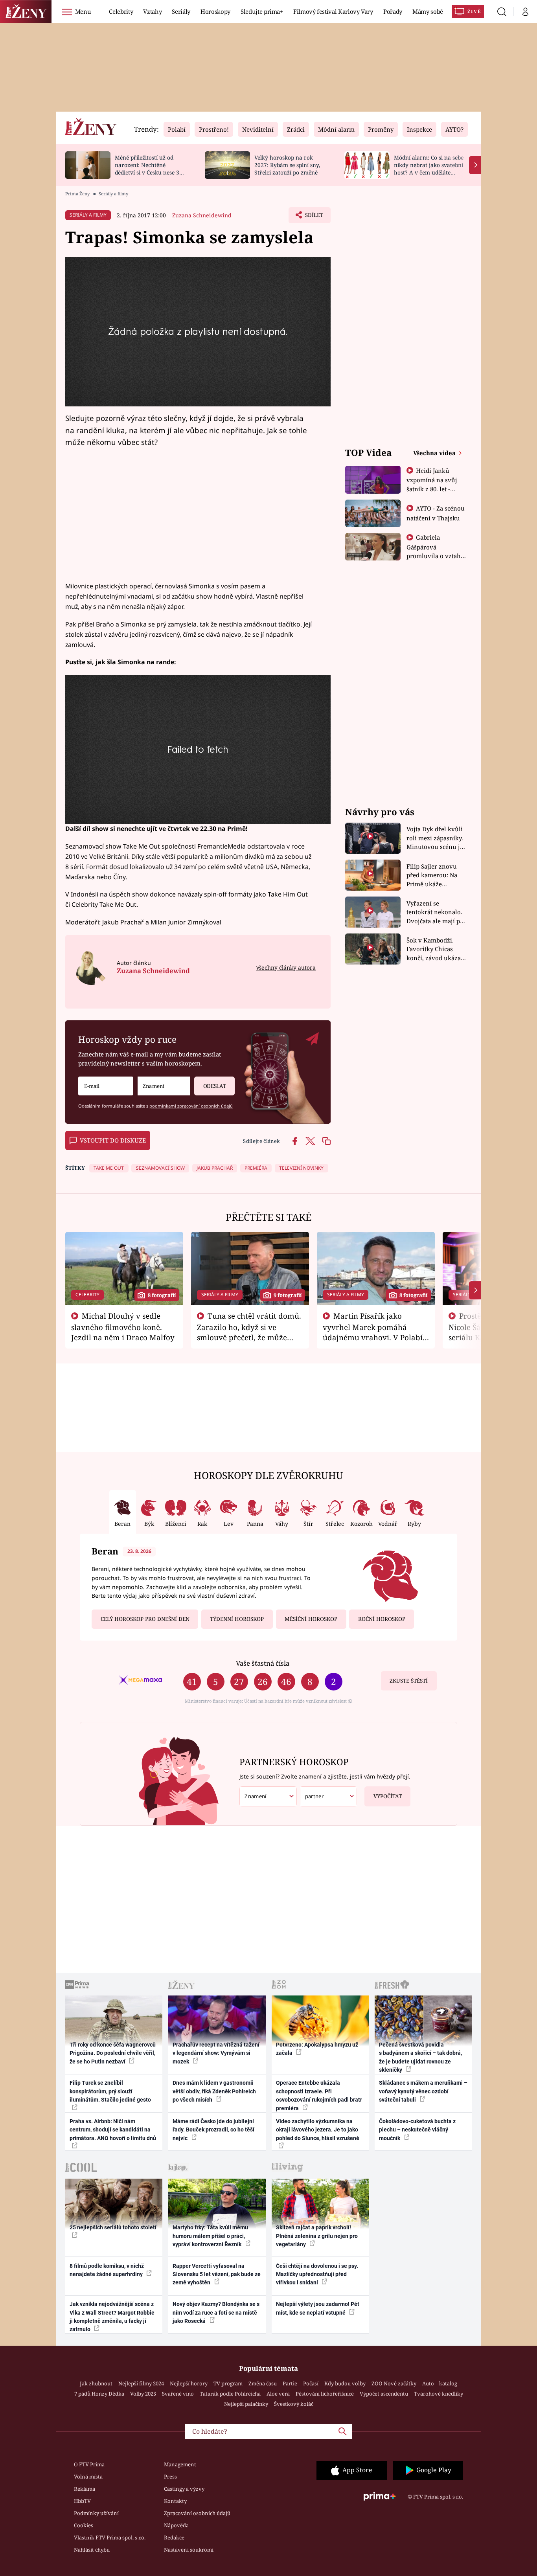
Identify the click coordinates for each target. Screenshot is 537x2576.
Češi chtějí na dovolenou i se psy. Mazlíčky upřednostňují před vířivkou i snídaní (317, 2274)
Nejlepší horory (189, 2383)
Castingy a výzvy (184, 2489)
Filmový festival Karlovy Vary (333, 11)
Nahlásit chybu (92, 2550)
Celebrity (121, 11)
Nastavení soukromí (189, 2550)
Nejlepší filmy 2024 (141, 2383)
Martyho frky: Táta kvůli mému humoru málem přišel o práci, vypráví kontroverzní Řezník (210, 2236)
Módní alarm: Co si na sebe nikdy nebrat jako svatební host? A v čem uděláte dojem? (429, 168)
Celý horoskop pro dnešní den (145, 1619)
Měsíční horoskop (311, 1619)
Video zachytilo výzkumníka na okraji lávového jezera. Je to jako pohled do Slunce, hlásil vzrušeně (318, 2130)
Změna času (263, 2383)
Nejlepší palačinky (246, 2404)
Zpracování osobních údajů (197, 2513)
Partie (290, 2383)
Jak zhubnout (96, 2383)
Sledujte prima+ (262, 11)
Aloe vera (278, 2394)
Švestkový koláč (294, 2404)
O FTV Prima (89, 2464)
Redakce (174, 2537)
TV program (228, 2383)
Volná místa (88, 2477)
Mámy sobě (428, 11)
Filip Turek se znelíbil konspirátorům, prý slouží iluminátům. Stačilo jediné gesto (110, 2091)
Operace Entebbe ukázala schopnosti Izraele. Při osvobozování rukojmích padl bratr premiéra (319, 2095)
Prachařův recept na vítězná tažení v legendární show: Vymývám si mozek (216, 2053)
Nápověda (176, 2525)
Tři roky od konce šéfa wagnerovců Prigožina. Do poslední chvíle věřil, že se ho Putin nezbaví (113, 2053)
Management (180, 2464)
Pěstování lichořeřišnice (325, 2394)
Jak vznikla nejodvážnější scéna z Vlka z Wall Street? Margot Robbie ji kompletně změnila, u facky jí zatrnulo (112, 2317)
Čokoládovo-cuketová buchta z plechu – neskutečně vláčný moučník (417, 2130)
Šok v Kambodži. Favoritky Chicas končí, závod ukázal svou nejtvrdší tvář (435, 949)
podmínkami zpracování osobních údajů (191, 1106)
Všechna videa (435, 453)
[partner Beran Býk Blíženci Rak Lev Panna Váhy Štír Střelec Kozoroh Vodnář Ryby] (329, 1796)
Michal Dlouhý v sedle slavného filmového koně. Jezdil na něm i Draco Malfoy (123, 1327)
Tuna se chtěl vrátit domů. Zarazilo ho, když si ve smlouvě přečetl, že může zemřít (249, 1332)
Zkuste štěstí (409, 1681)
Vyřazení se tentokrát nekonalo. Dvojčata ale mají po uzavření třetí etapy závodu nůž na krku (435, 912)
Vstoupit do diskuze (113, 1140)
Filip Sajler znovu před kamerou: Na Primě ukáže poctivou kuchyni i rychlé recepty (433, 876)
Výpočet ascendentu (384, 2394)
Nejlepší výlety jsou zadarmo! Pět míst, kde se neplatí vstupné (318, 2308)
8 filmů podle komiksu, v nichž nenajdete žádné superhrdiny (107, 2270)
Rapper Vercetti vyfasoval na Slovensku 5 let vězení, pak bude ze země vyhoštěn (217, 2274)
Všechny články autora (286, 967)
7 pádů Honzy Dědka (99, 2394)
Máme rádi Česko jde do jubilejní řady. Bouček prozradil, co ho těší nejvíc (213, 2130)
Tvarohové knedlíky (439, 2394)
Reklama (85, 2489)
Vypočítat (388, 1796)
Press (170, 2477)
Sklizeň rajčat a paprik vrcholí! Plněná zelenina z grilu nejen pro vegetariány (317, 2236)
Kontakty (175, 2501)
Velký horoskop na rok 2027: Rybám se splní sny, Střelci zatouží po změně (287, 165)
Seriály (181, 11)
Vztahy (152, 11)
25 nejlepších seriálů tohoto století (113, 2227)
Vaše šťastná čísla (263, 1663)
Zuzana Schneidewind (202, 215)
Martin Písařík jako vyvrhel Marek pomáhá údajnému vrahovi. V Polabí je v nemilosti (373, 1332)
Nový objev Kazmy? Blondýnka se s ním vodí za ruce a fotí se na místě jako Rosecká (216, 2312)
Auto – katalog (440, 2383)
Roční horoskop (382, 1619)
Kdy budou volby (345, 2383)
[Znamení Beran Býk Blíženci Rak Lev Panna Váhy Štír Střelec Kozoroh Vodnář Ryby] (164, 1086)
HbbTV (82, 2501)
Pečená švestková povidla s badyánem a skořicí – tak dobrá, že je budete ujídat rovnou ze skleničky (420, 2057)
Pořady (393, 11)
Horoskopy (215, 11)
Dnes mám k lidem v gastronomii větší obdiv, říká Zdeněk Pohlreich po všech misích (214, 2091)
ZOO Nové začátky (394, 2383)
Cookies (84, 2525)
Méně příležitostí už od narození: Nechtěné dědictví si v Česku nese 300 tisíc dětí (150, 168)
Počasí (311, 2383)
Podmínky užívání (96, 2513)
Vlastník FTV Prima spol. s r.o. (110, 2537)
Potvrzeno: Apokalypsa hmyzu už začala (317, 2049)
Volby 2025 (143, 2394)
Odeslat (215, 1086)
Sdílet (313, 217)
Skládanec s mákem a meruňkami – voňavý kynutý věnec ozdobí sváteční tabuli (423, 2091)
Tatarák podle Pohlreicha (230, 2394)
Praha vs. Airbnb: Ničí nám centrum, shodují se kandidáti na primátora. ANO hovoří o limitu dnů (113, 2130)
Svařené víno (178, 2394)
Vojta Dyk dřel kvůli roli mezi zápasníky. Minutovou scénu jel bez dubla (436, 838)
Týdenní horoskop (237, 1619)
